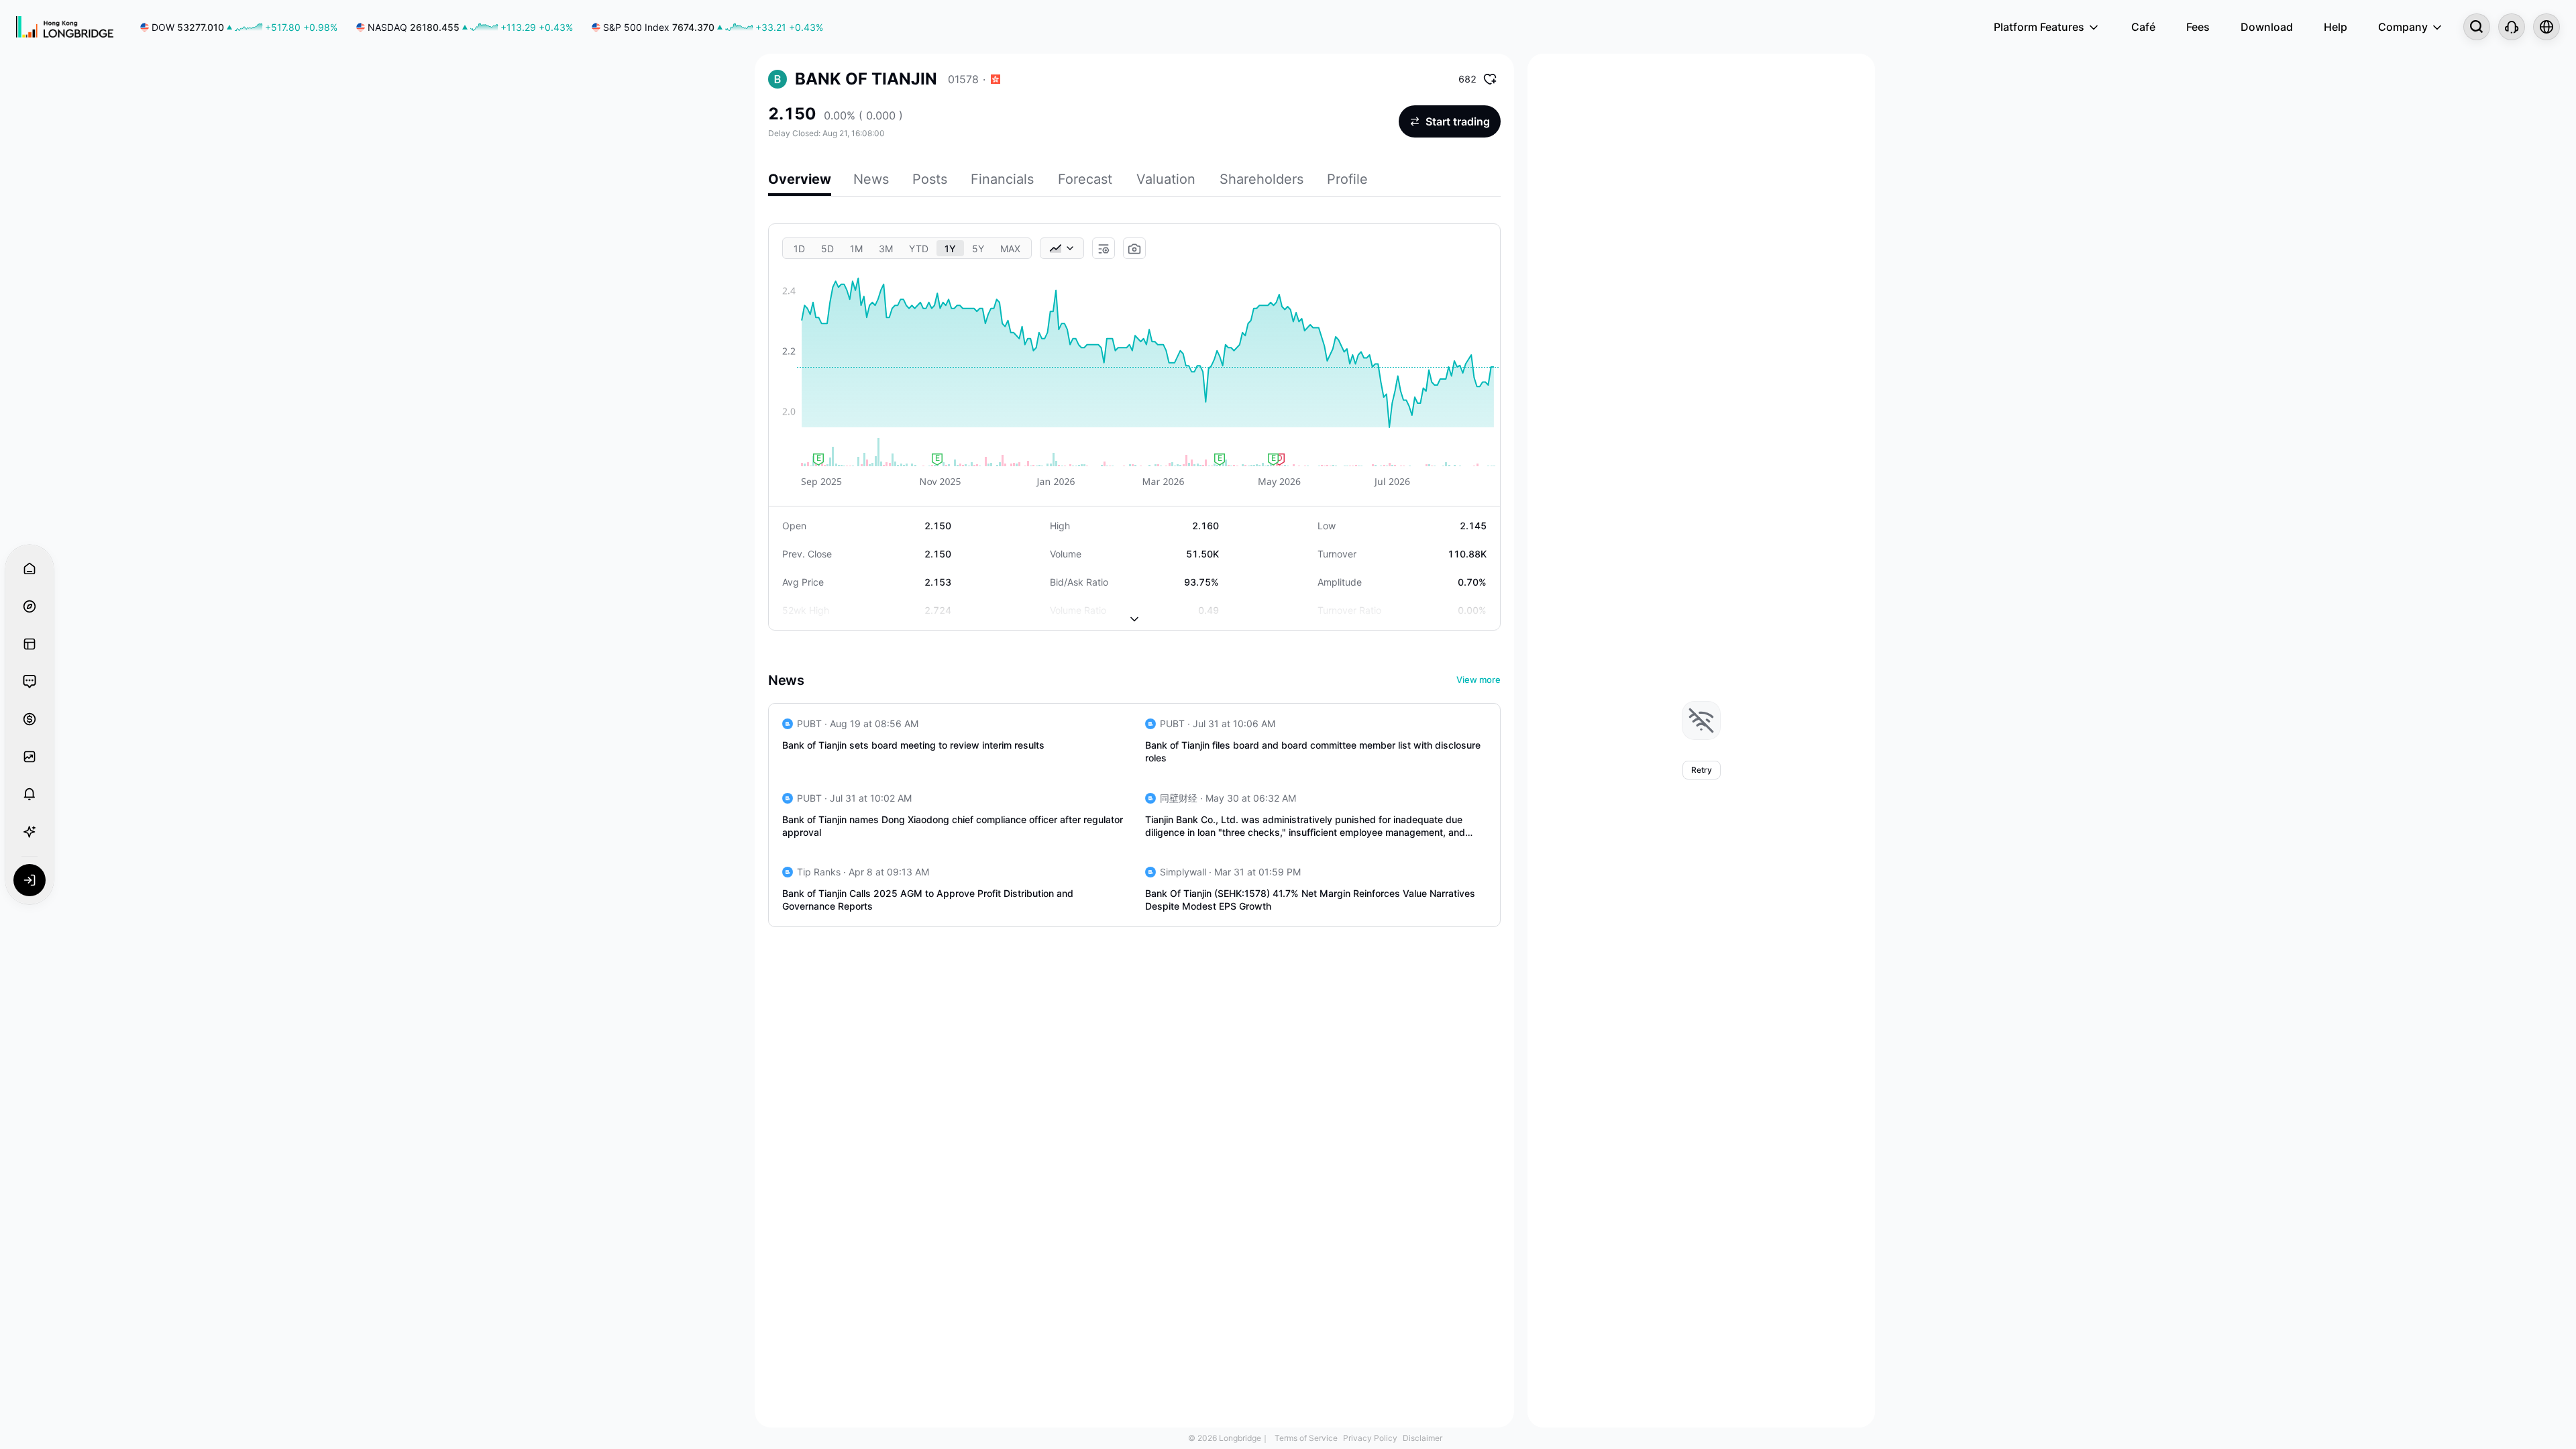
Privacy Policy (1370, 1438)
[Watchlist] (30, 757)
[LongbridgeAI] (30, 832)
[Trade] (30, 719)
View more (1479, 680)
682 (1467, 79)
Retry (1702, 770)
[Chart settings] (1104, 249)
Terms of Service (1306, 1438)
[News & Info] (30, 644)
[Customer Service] (2512, 27)
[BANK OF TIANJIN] (777, 79)
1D (799, 249)
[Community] (30, 682)
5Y (978, 249)
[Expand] (1134, 608)
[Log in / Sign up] (30, 880)
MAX (1010, 249)
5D (827, 249)
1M (856, 249)
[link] (239, 27)
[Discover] (30, 606)
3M (886, 249)
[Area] (1062, 248)
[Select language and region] (2546, 27)
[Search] (2477, 27)
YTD (919, 249)
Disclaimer (1423, 1438)
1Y (950, 249)
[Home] (65, 27)
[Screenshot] (1134, 249)
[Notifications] (30, 794)
